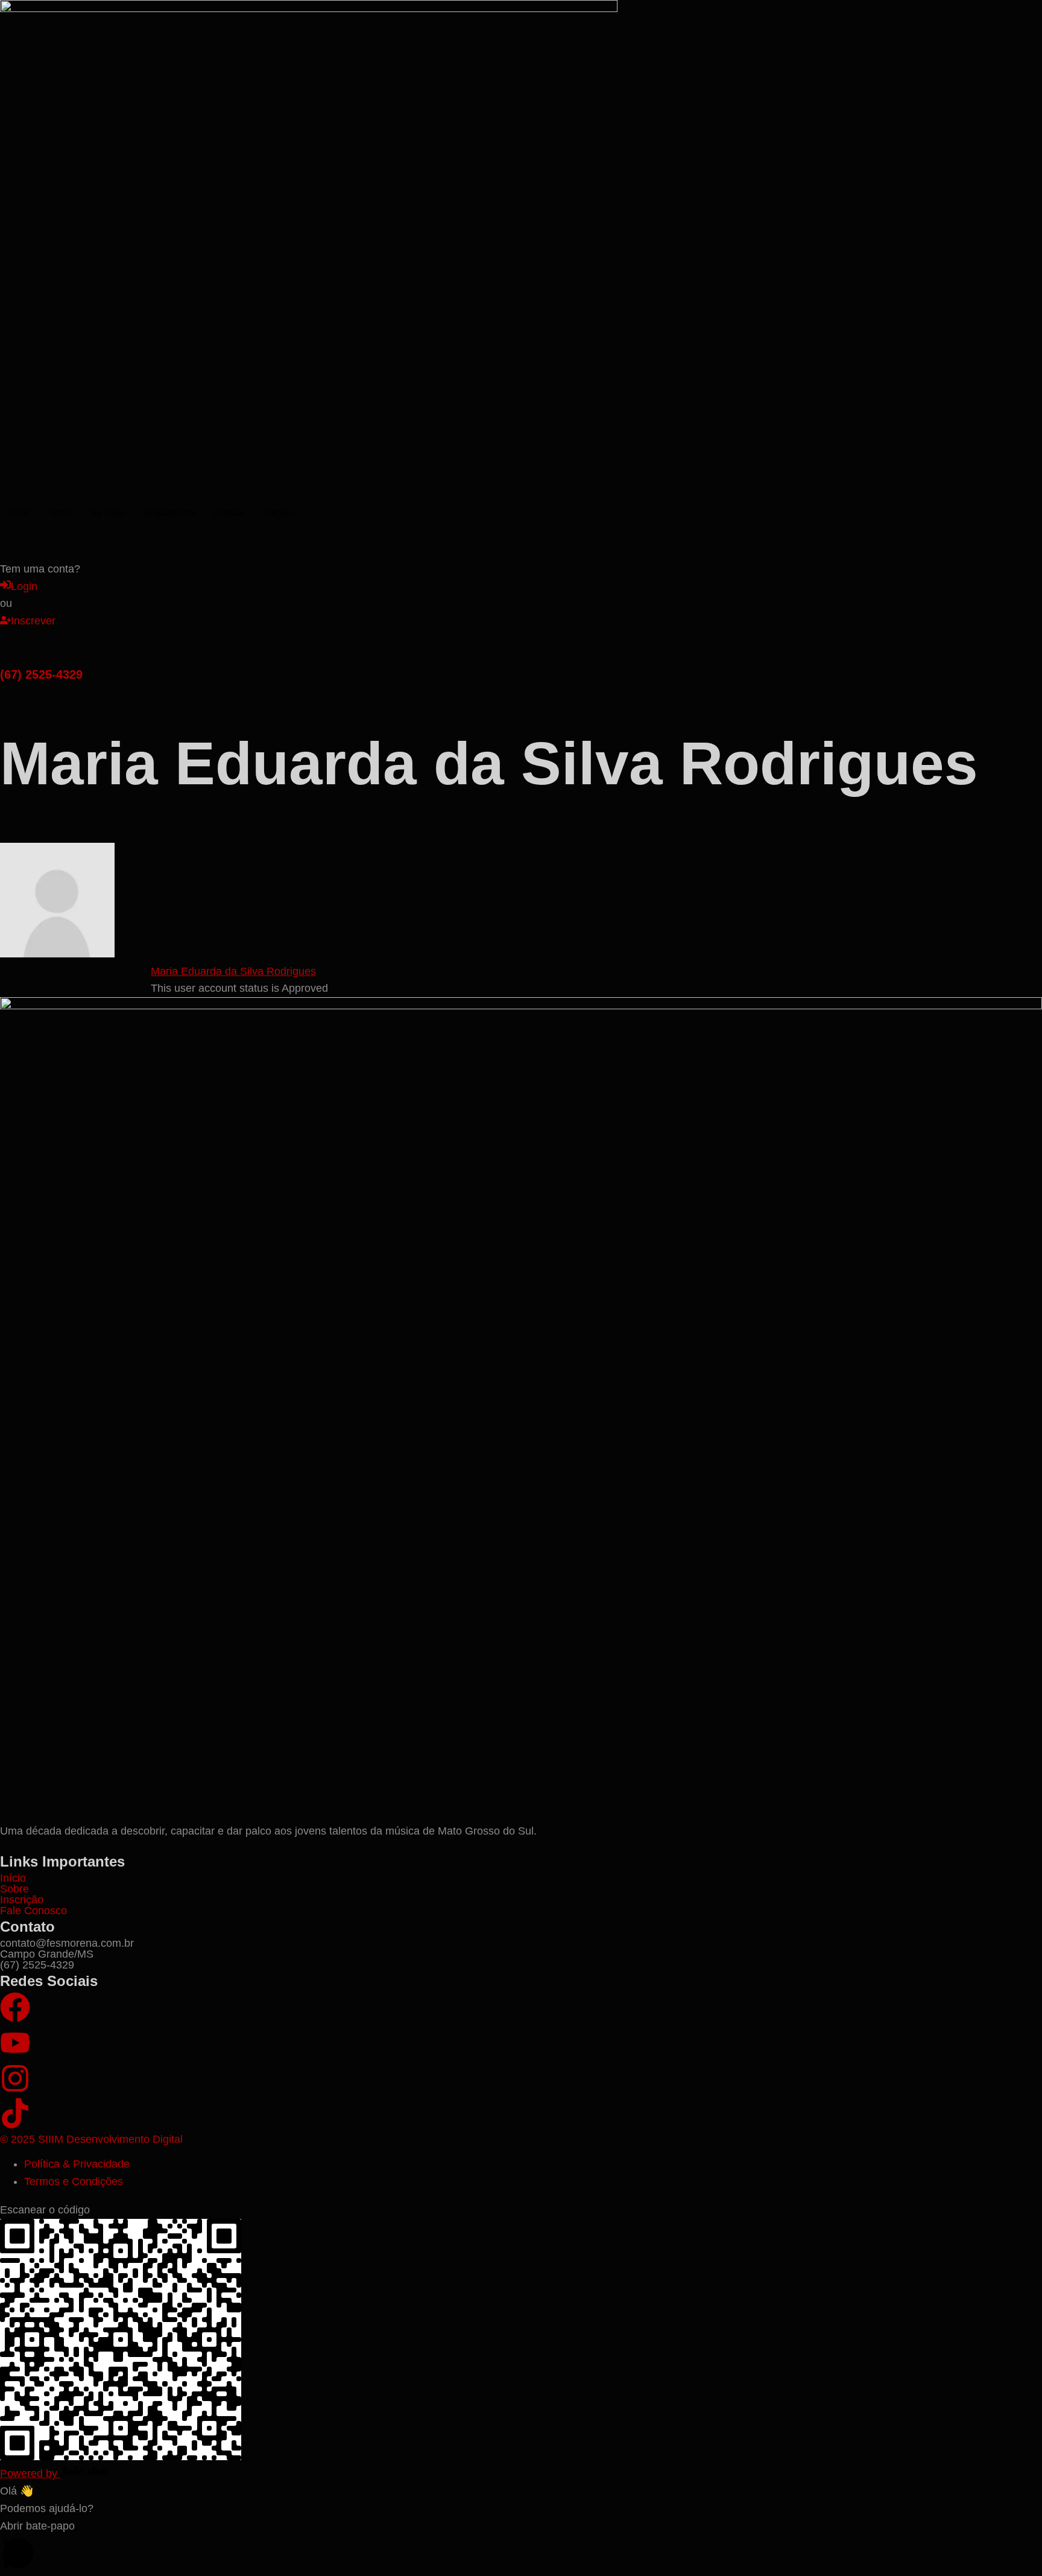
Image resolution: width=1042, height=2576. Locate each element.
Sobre (60, 512)
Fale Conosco (33, 1911)
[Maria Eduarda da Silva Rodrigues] (57, 954)
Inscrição (22, 1900)
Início (20, 512)
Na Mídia (108, 512)
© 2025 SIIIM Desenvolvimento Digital (91, 2139)
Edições (279, 512)
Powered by (30, 2473)
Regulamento (170, 512)
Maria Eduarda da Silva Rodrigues (233, 971)
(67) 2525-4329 (41, 674)
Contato (229, 512)
